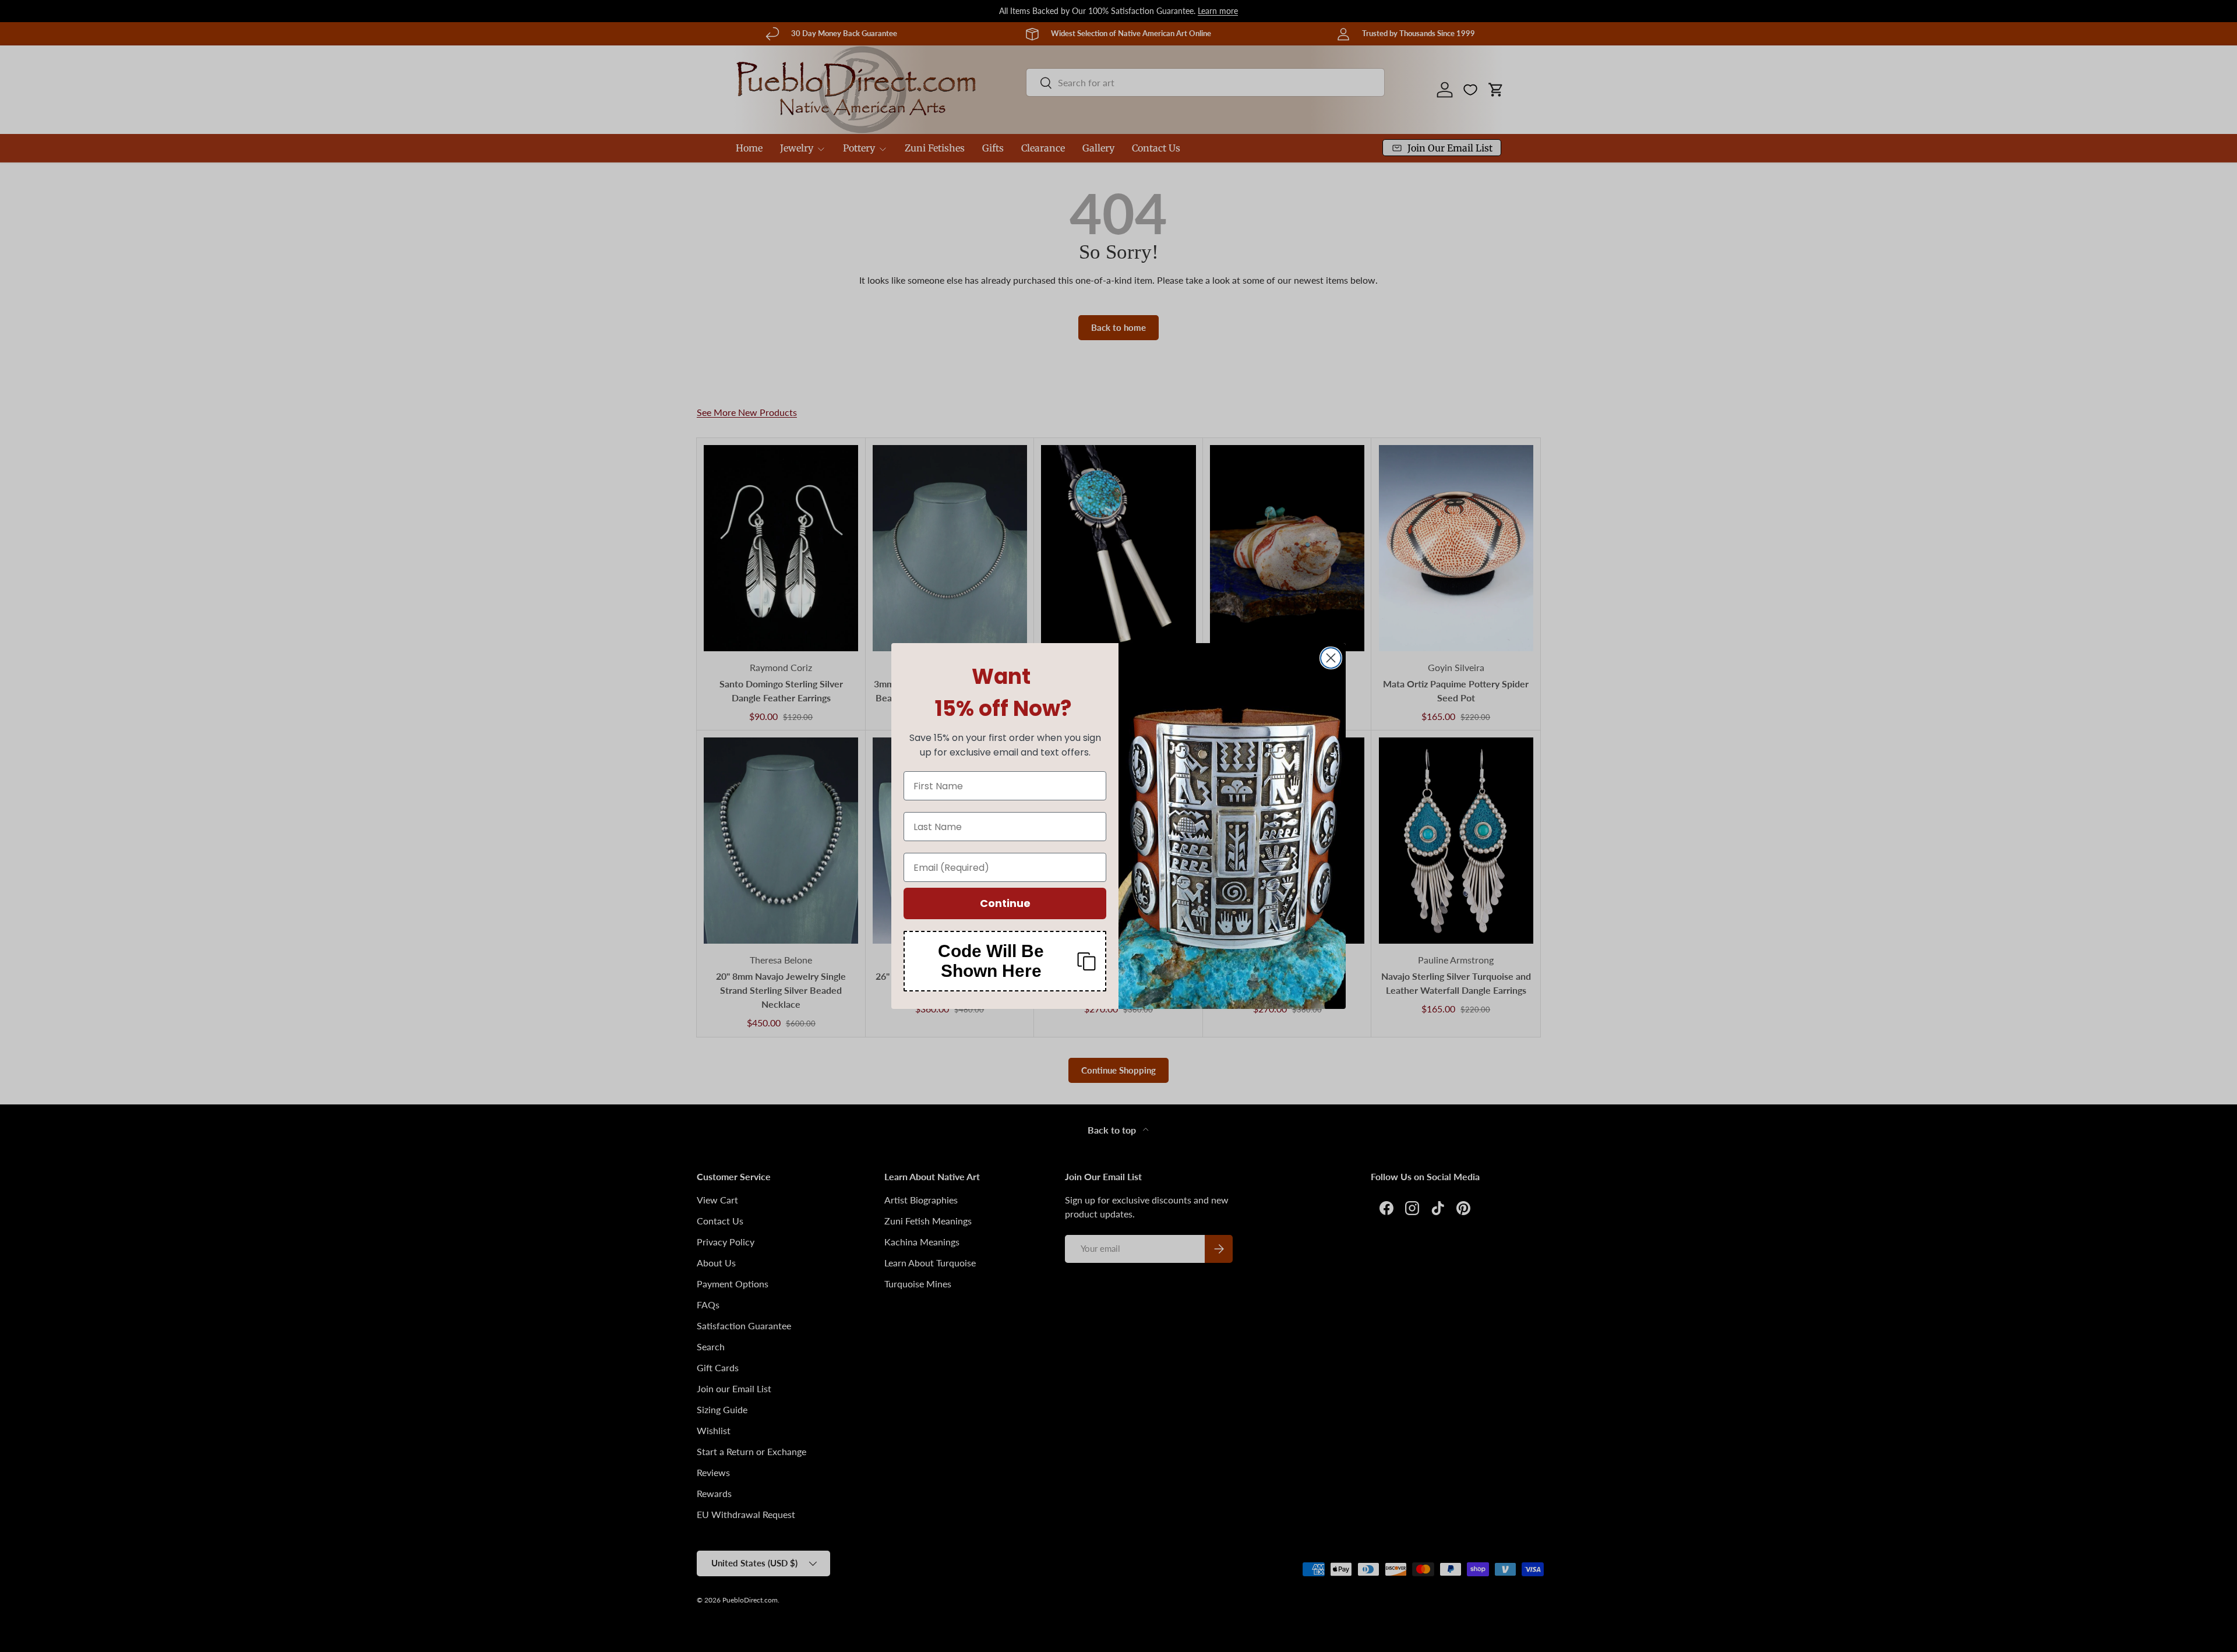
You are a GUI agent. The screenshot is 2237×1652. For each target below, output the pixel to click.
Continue (1005, 903)
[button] (1005, 961)
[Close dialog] (1331, 658)
